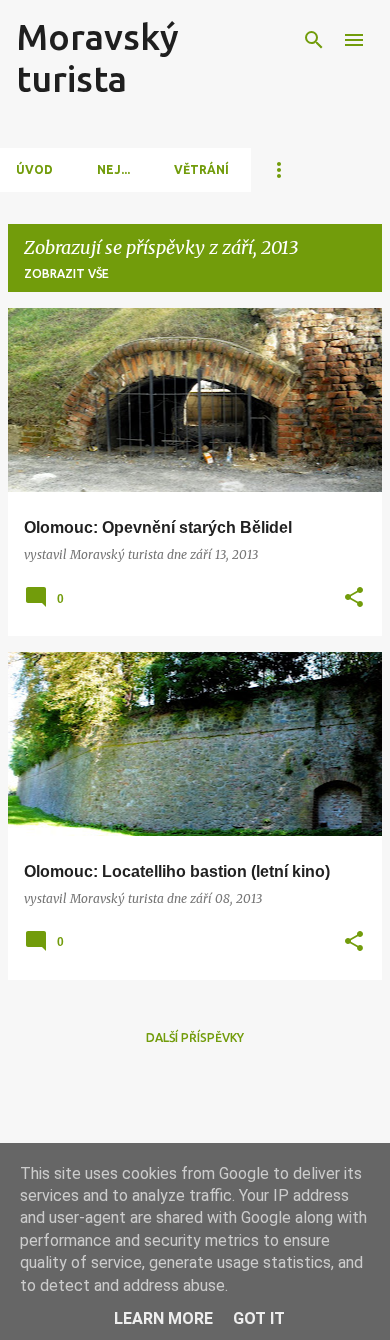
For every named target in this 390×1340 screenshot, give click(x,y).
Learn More (163, 1318)
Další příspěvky (195, 1037)
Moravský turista (97, 57)
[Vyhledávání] (314, 40)
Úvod (34, 169)
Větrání (201, 169)
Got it (259, 1318)
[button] (354, 598)
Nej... (113, 169)
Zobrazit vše (66, 273)
